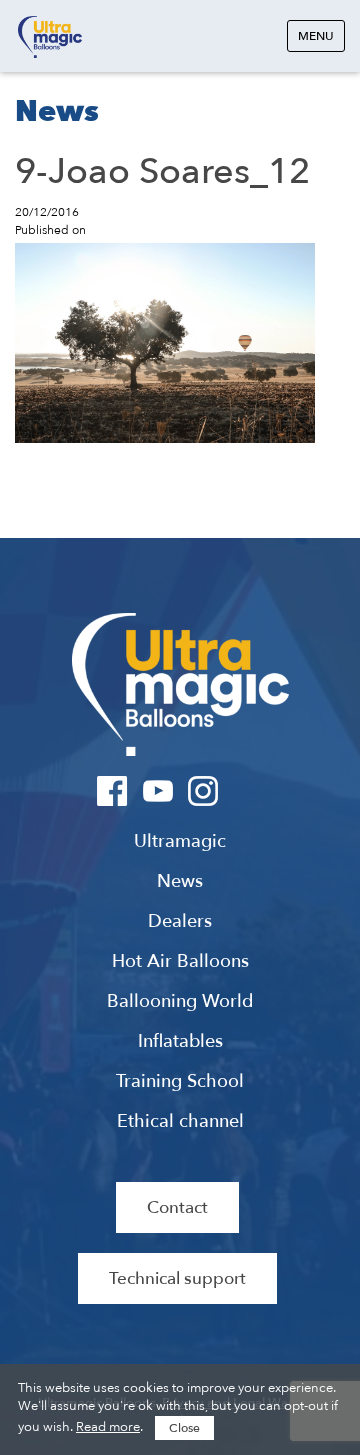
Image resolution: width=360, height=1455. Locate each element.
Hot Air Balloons (180, 962)
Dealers (180, 922)
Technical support (177, 1278)
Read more (108, 1427)
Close (184, 1428)
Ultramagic (50, 37)
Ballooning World (180, 1002)
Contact (177, 1207)
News (180, 882)
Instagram (202, 791)
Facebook (112, 791)
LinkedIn (247, 791)
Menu (316, 36)
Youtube (157, 791)
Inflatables (180, 1042)
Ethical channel (180, 1122)
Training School (180, 1082)
